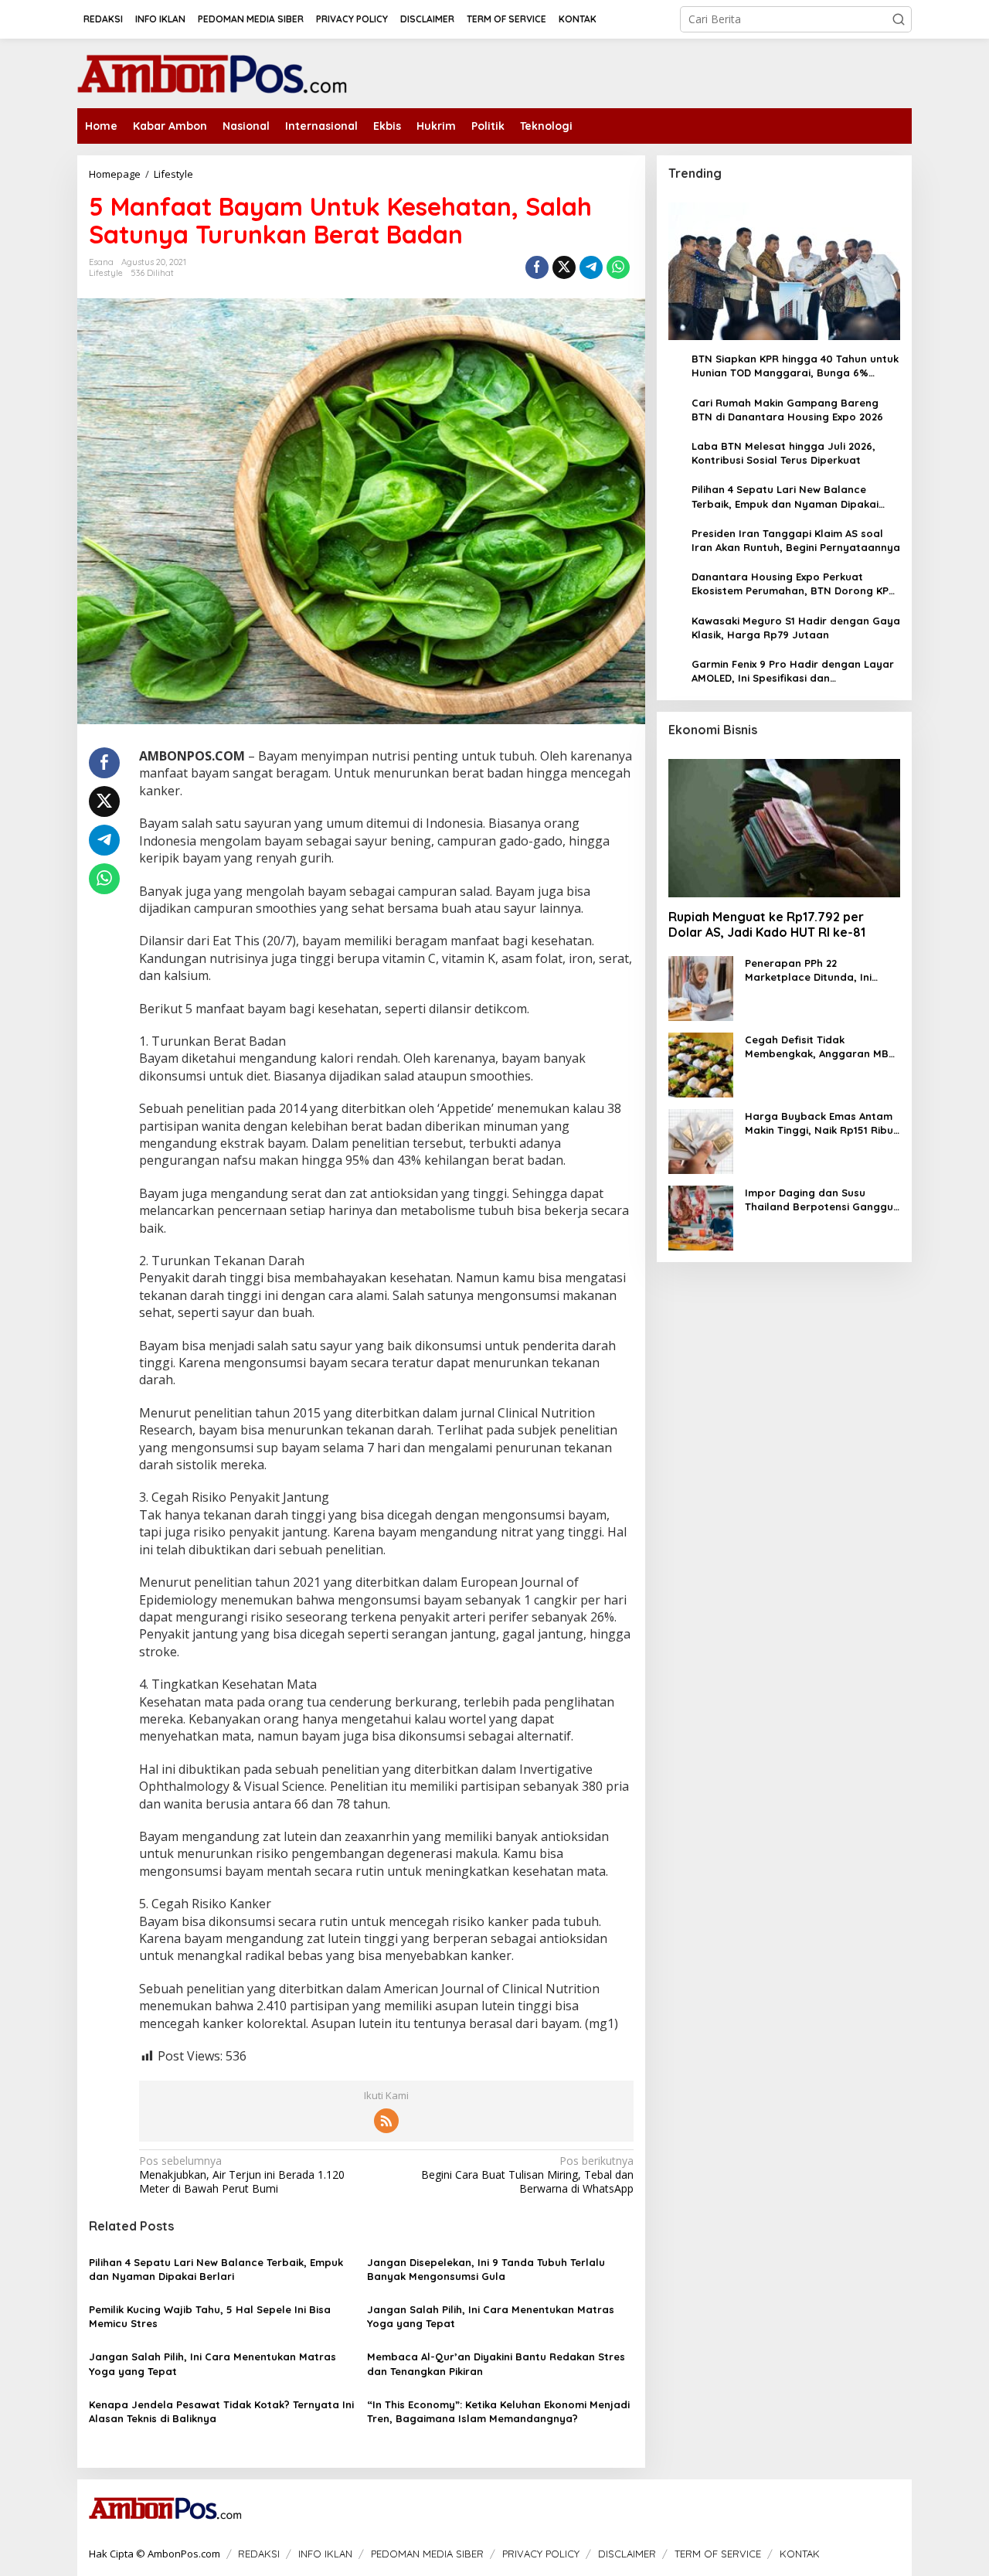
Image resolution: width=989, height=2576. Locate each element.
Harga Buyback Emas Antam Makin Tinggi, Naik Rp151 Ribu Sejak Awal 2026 (819, 1123)
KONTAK (800, 2554)
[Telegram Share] (591, 267)
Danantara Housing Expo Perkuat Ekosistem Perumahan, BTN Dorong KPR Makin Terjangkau (794, 584)
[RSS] (386, 2121)
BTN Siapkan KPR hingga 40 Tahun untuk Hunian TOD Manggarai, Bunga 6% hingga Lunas (795, 366)
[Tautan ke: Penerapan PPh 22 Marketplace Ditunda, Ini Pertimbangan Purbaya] (701, 987)
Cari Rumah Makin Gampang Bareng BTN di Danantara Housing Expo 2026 (787, 410)
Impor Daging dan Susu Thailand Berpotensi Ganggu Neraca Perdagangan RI (819, 1200)
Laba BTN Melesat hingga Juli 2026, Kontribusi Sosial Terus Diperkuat (783, 453)
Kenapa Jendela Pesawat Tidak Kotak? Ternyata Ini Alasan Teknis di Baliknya (221, 2411)
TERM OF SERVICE (718, 2554)
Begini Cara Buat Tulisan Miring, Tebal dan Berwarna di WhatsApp (527, 2175)
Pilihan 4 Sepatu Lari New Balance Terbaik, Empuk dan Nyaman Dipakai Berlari (216, 2269)
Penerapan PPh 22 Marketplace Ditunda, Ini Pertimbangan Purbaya (808, 970)
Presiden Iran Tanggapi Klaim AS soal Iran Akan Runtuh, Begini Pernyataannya (796, 540)
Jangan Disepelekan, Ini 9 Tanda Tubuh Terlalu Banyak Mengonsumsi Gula (486, 2269)
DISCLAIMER (627, 2554)
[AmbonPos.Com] (212, 72)
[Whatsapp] (618, 267)
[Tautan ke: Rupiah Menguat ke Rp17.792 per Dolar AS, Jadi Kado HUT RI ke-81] (784, 829)
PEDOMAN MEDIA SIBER (427, 2554)
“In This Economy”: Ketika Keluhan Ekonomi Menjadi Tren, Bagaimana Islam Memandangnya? (498, 2411)
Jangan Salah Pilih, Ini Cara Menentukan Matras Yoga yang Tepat (491, 2316)
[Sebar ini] (537, 267)
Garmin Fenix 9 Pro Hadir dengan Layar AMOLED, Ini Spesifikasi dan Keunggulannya (793, 671)
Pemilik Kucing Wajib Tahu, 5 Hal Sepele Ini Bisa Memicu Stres (210, 2316)
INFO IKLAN (325, 2554)
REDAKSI (259, 2554)
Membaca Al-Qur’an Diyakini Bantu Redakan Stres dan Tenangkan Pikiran (496, 2363)
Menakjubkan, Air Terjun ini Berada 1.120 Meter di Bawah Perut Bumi (242, 2175)
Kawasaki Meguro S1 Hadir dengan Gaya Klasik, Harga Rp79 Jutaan (796, 628)
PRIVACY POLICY (541, 2554)
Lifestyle (106, 273)
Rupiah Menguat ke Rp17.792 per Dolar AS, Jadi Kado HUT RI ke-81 (767, 925)
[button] (899, 19)
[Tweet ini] (564, 267)
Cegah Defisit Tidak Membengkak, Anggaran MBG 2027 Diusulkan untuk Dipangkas (821, 1047)
